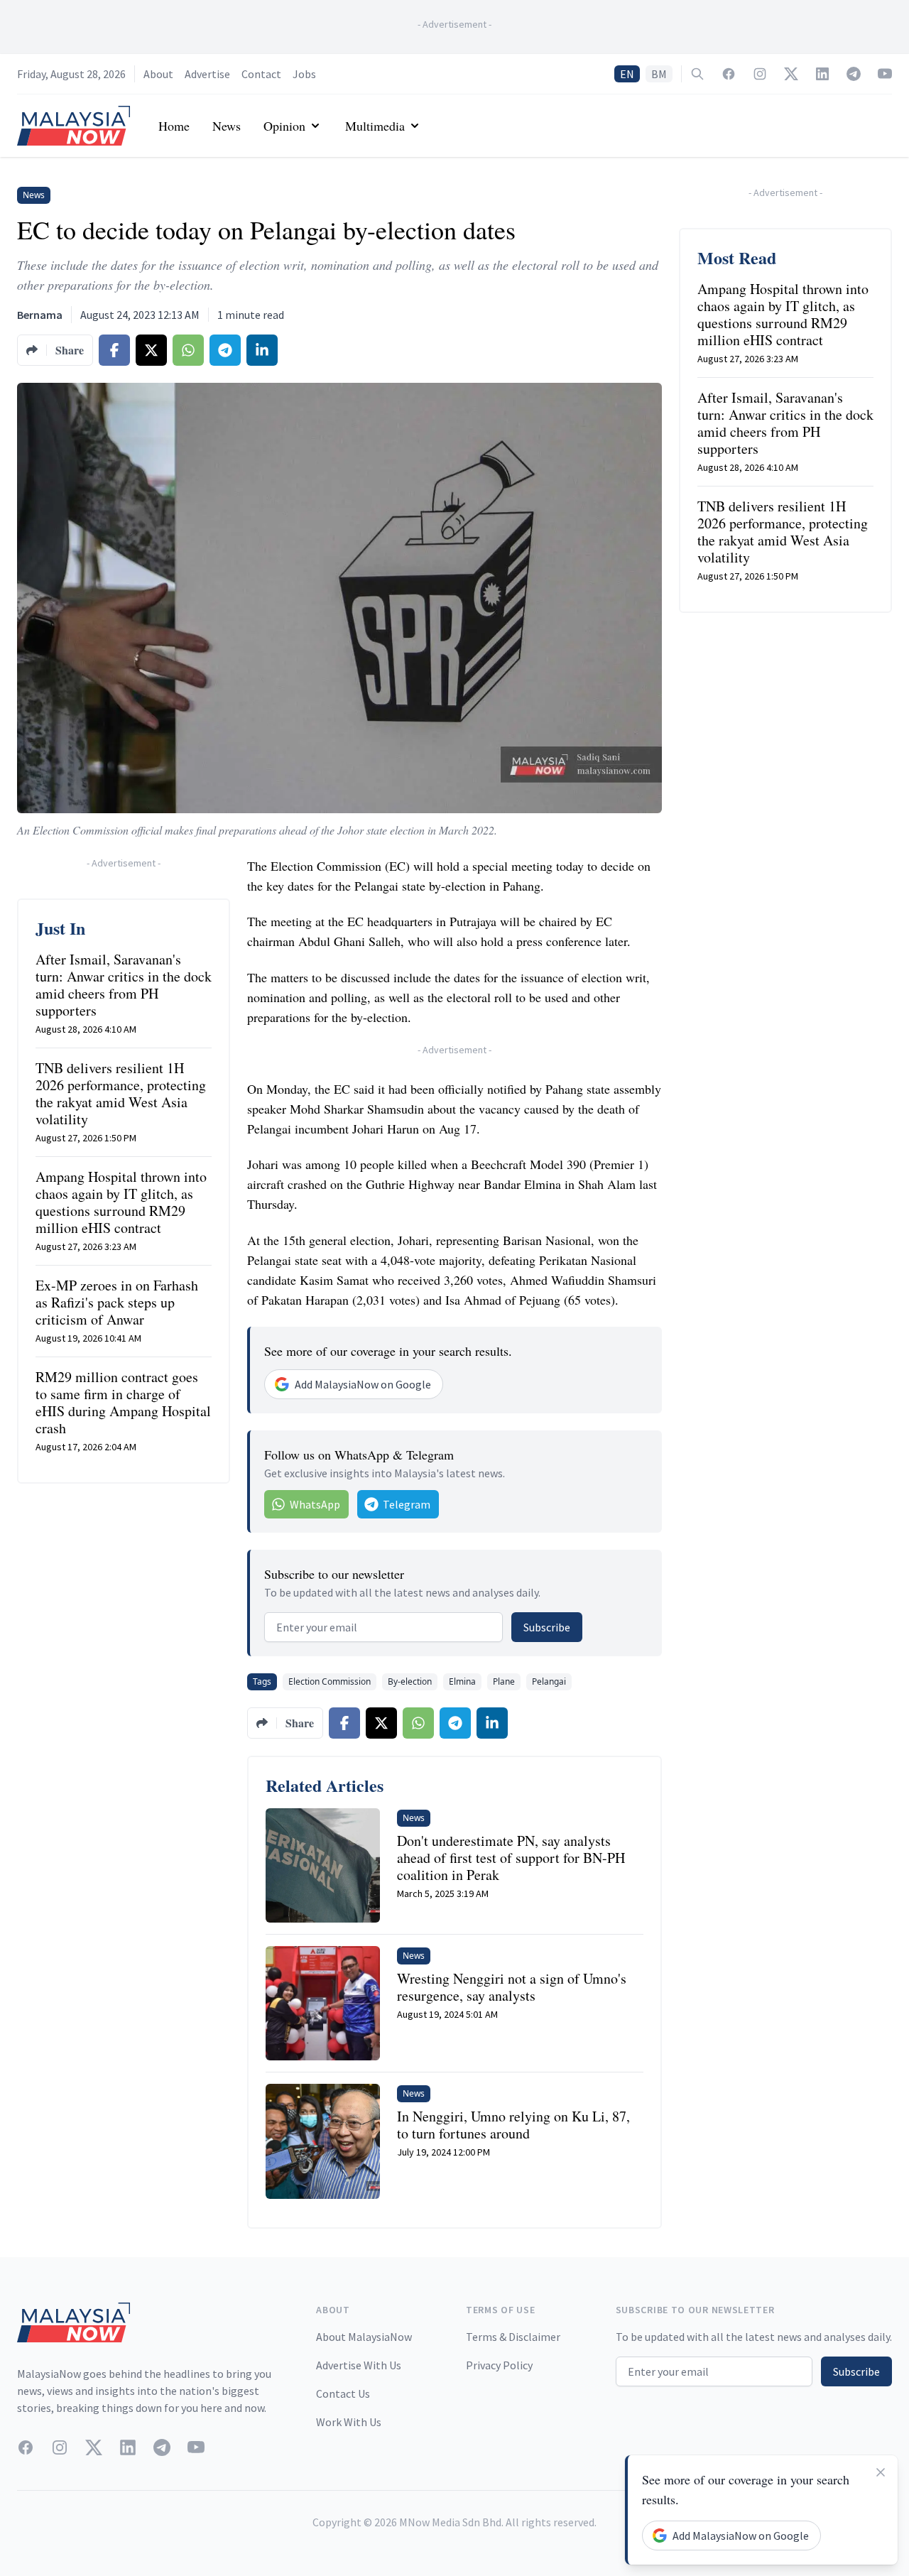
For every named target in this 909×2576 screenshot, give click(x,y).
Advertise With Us (359, 2365)
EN (627, 74)
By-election (410, 1681)
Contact (261, 74)
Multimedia (375, 126)
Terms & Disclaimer (513, 2337)
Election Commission (330, 1681)
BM (659, 74)
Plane (504, 1681)
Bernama (40, 315)
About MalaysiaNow (364, 2337)
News (227, 126)
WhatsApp (315, 1504)
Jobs (304, 74)
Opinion (284, 126)
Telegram (407, 1504)
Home (174, 126)
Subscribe (547, 1627)
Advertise (207, 74)
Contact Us (343, 2393)
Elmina (462, 1681)
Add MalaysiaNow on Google (363, 1384)
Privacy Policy (499, 2365)
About (158, 74)
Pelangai (549, 1681)
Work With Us (349, 2422)
